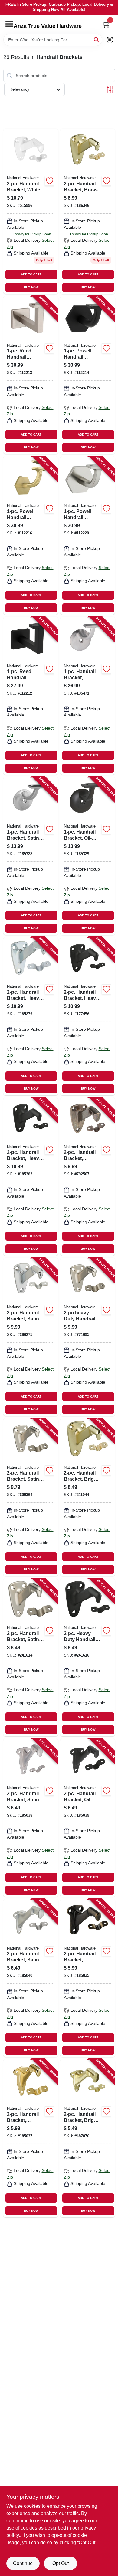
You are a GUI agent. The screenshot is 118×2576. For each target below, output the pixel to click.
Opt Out (61, 2563)
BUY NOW (31, 287)
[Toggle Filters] (110, 89)
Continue (23, 2563)
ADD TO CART (31, 274)
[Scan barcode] (110, 40)
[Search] (97, 39)
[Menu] (9, 24)
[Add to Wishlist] (50, 181)
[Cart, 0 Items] (106, 24)
